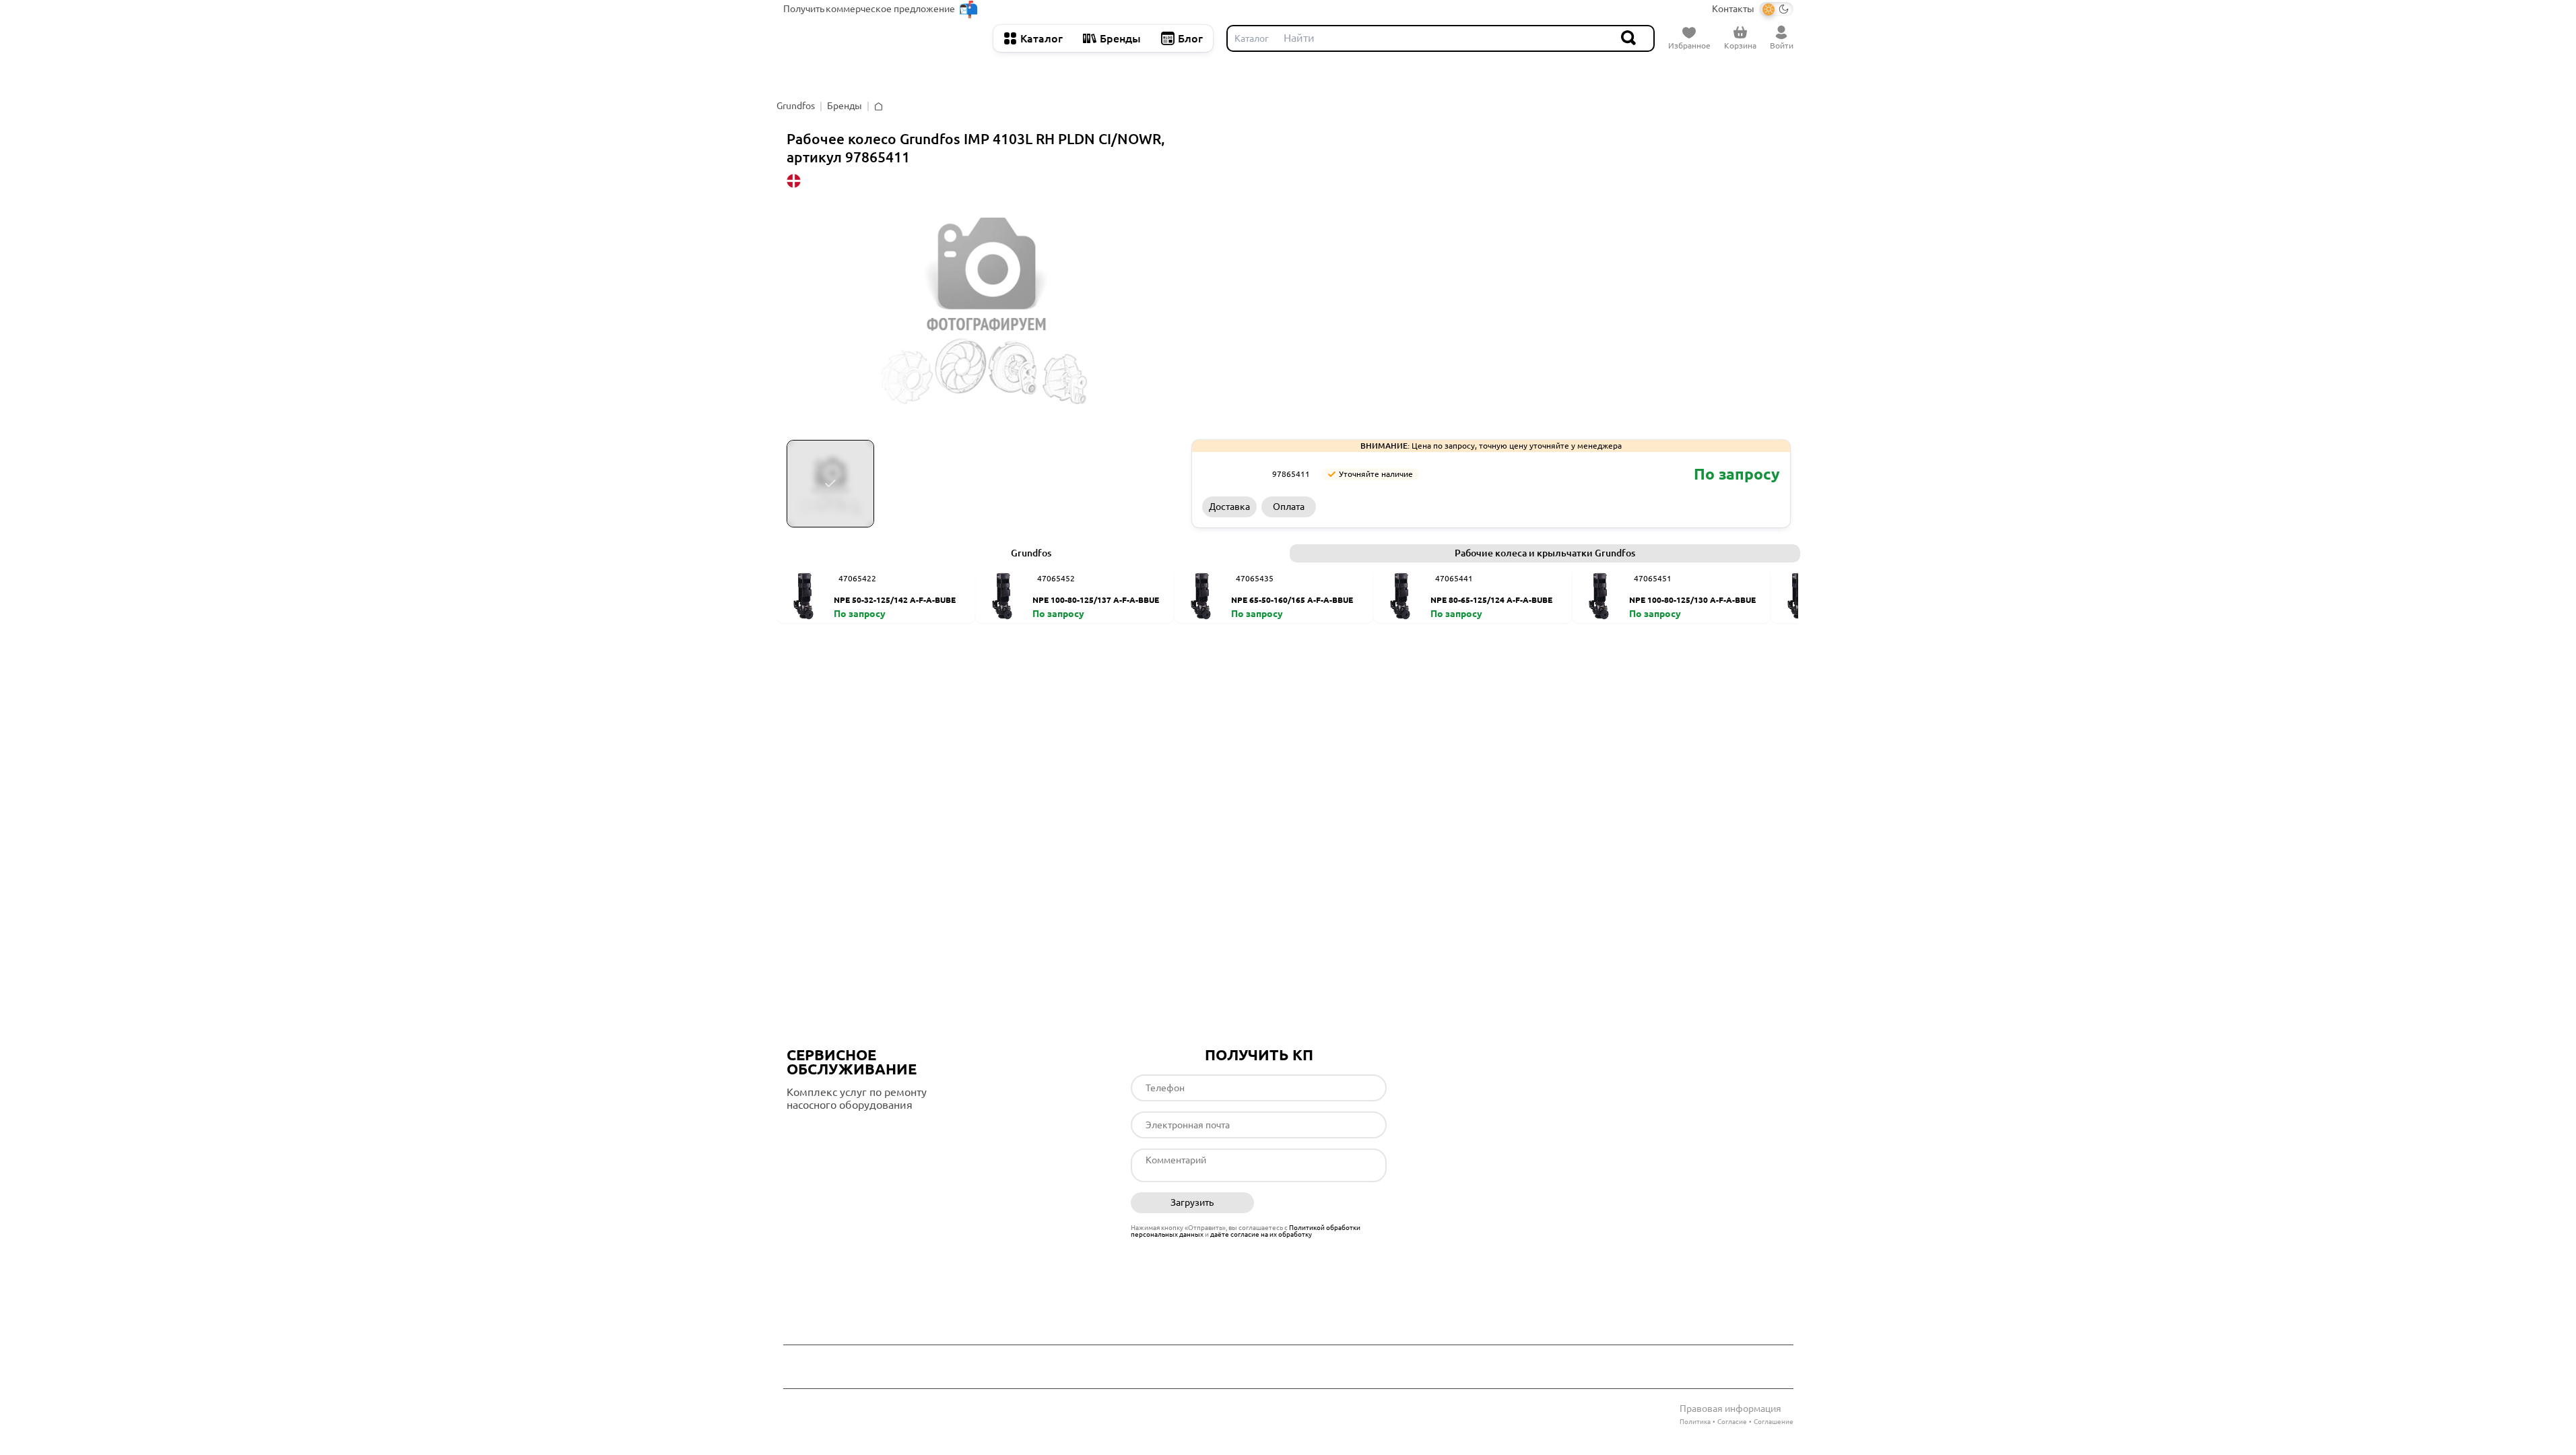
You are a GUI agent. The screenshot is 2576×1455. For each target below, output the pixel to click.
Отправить (1325, 1203)
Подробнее (843, 1132)
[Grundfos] (1232, 474)
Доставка (1229, 507)
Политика (1695, 1422)
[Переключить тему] (1776, 9)
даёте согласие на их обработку (1261, 1234)
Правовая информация (1730, 1409)
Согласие (1732, 1422)
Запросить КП (1550, 507)
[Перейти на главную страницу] (882, 38)
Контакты (1733, 9)
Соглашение (1774, 1422)
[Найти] (1629, 38)
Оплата (1289, 507)
